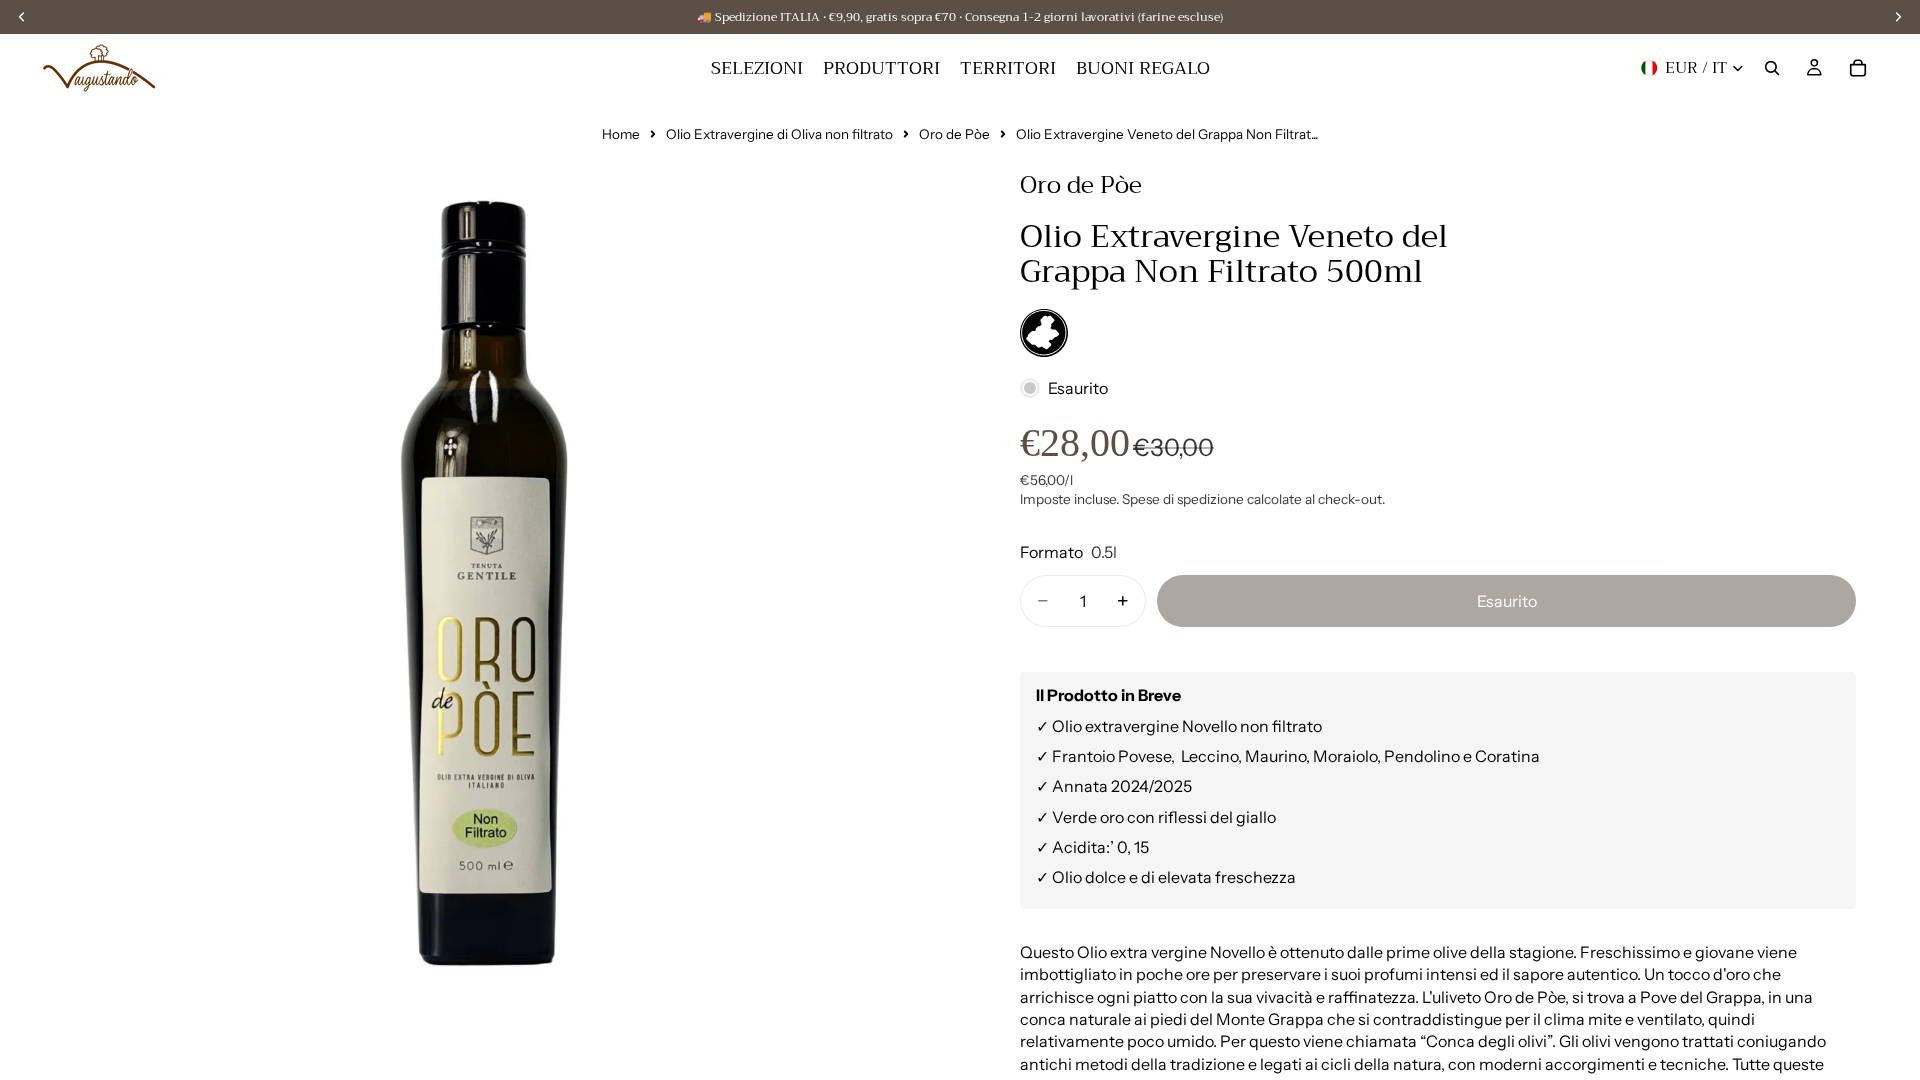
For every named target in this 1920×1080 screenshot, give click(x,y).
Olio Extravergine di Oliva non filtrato (779, 134)
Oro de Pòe (954, 134)
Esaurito (1507, 601)
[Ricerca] (1772, 68)
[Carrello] (1858, 68)
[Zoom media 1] (490, 592)
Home (621, 134)
